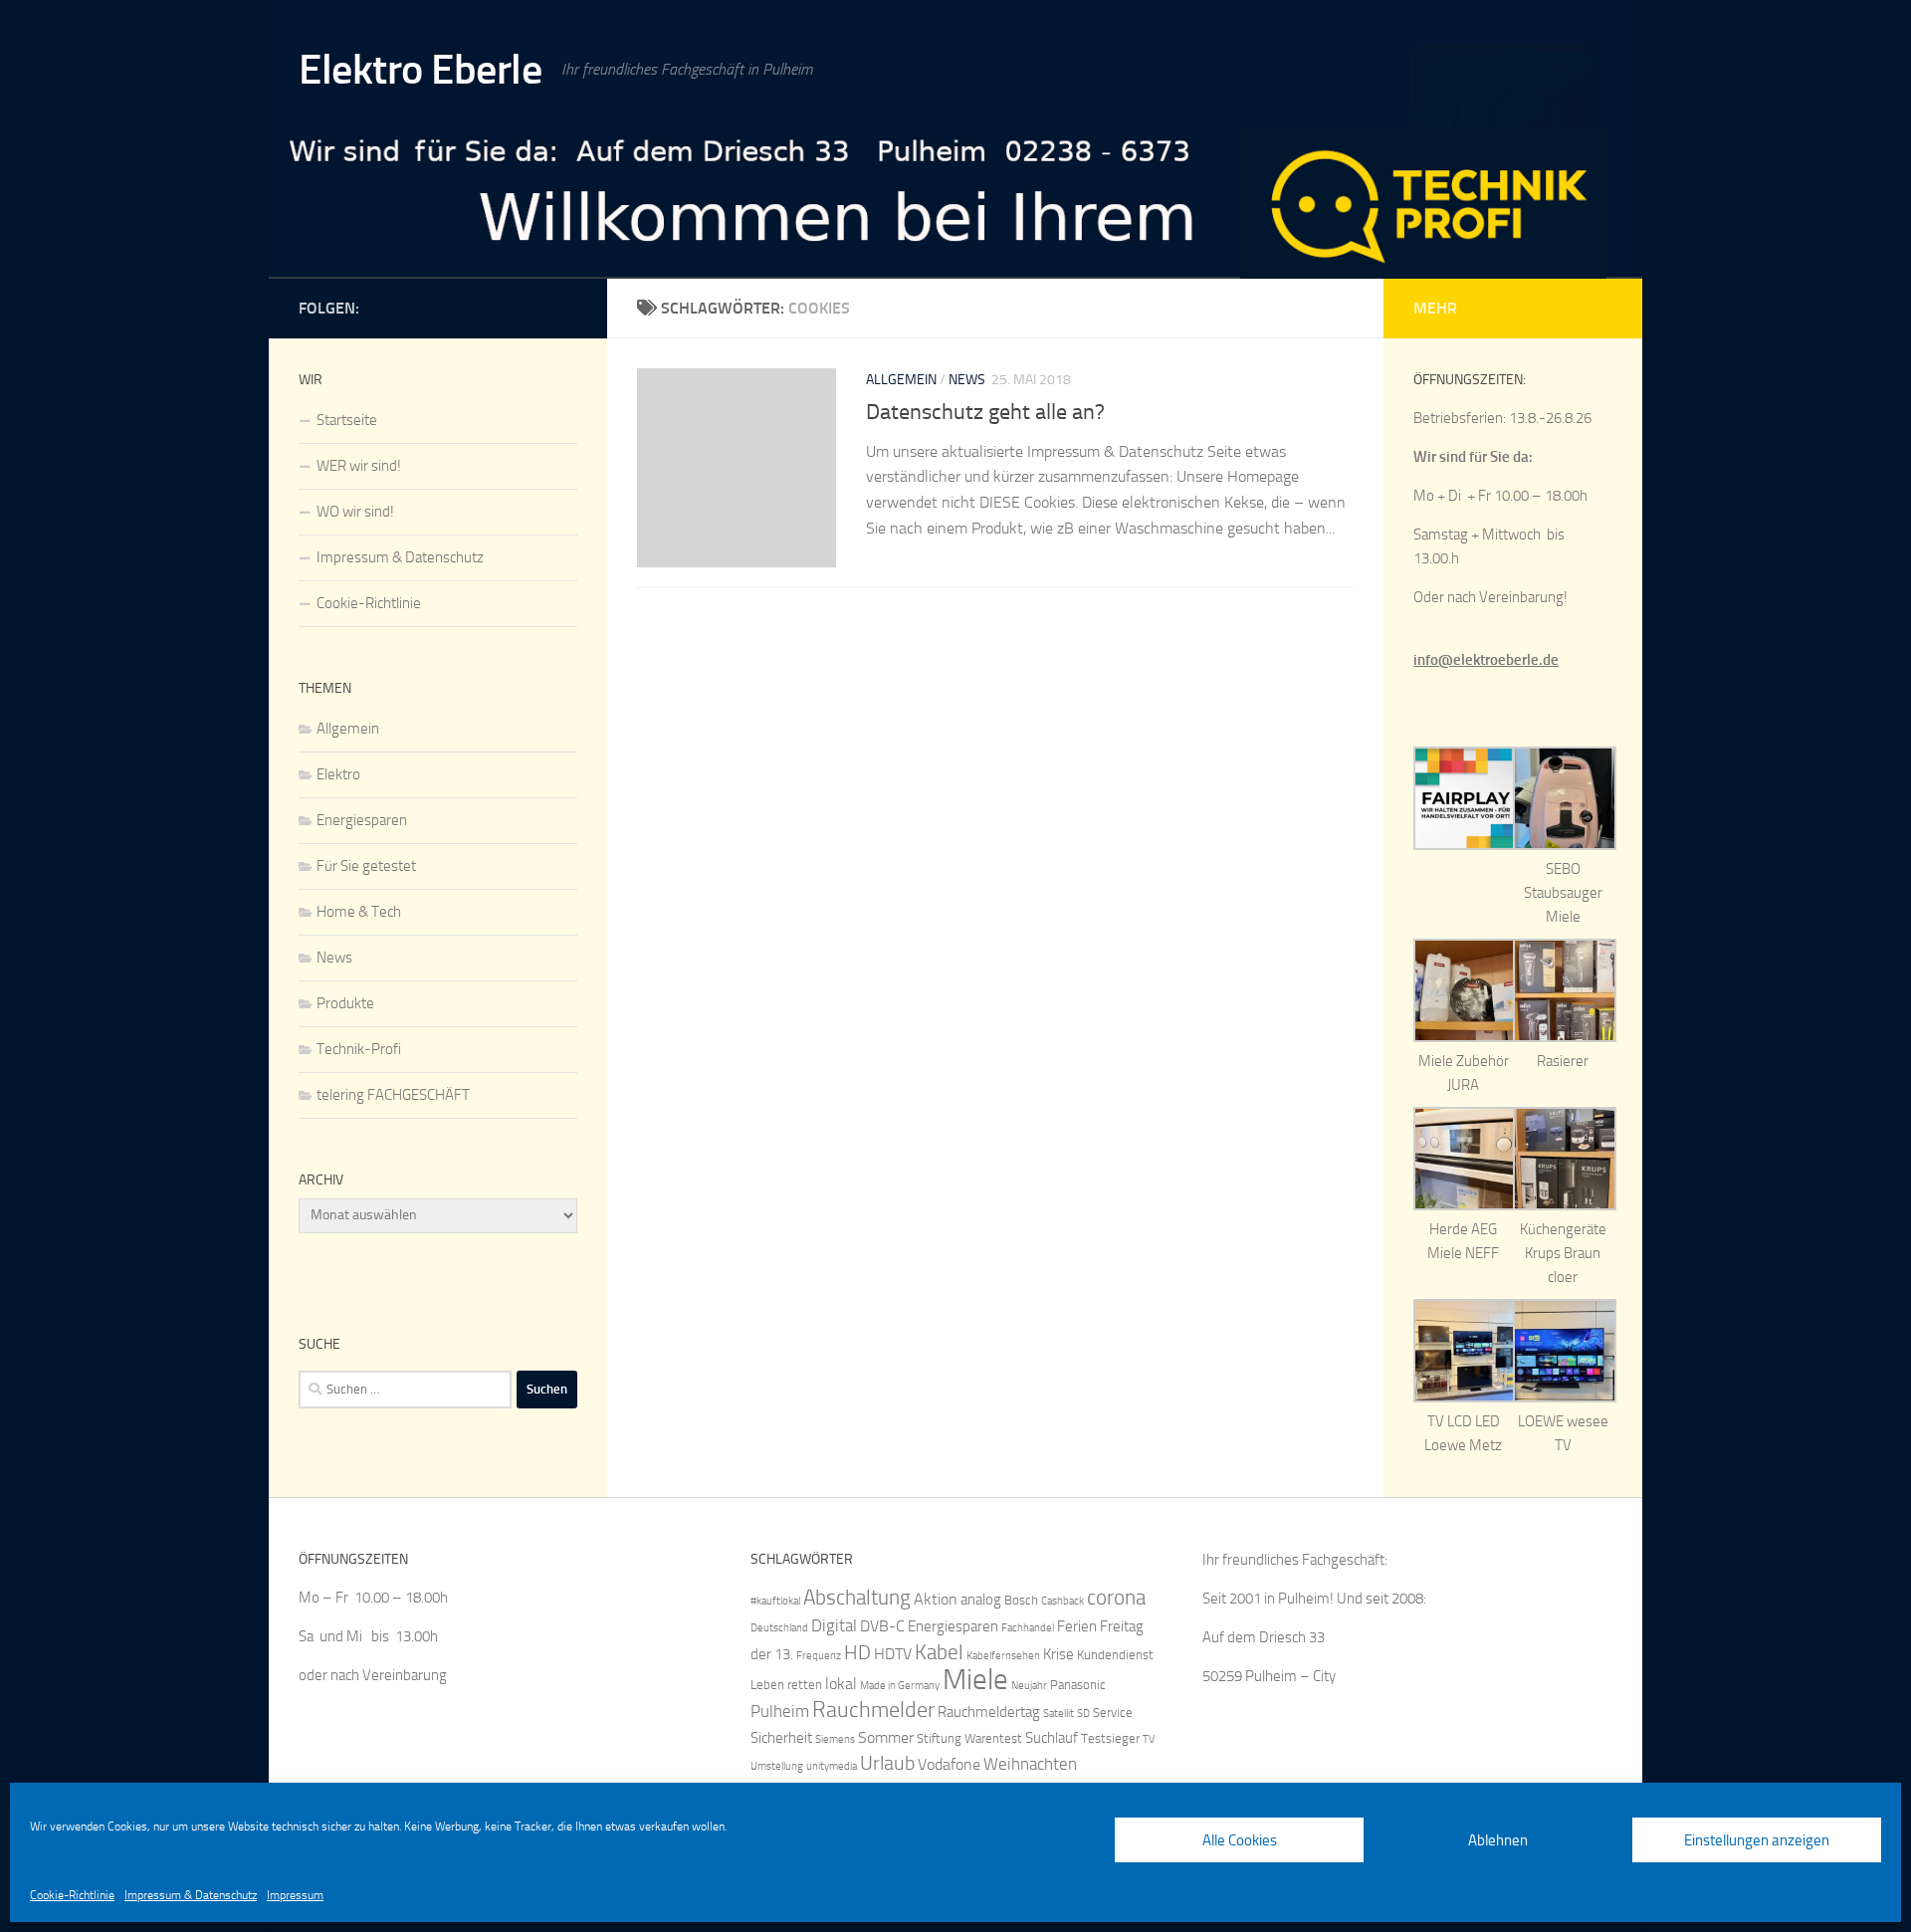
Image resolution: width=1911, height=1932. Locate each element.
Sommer (886, 1737)
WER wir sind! (359, 466)
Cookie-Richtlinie (72, 1895)
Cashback (1062, 1601)
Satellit (1059, 1714)
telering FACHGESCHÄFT (393, 1095)
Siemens (835, 1739)
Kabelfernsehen (1003, 1656)
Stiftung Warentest (969, 1738)
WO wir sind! (355, 512)
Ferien (1077, 1626)
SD (1083, 1714)
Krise (1059, 1654)
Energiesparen (362, 820)
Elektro (338, 774)
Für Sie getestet (366, 866)
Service (1113, 1713)
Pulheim (780, 1711)
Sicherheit (781, 1738)
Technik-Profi (359, 1049)
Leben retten (786, 1685)
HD (857, 1653)
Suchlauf (1052, 1738)
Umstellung (777, 1766)
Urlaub (887, 1763)
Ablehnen (1498, 1840)
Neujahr (1029, 1686)
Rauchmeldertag (989, 1712)
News (967, 380)
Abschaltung (857, 1597)
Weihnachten (1030, 1764)
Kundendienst (1115, 1655)
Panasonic (1078, 1685)
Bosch (1021, 1600)
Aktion (936, 1599)
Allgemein (901, 380)
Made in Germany (900, 1686)
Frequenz (819, 1656)
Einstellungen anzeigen (1757, 1840)
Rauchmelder (873, 1710)
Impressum (295, 1895)
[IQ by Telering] (565, 305)
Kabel (939, 1652)
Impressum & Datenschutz (191, 1895)
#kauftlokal (775, 1601)
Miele (975, 1680)
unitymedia (832, 1766)
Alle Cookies (1240, 1840)
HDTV (893, 1654)
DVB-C (882, 1626)
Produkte (345, 1003)
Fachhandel (1028, 1628)
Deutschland (779, 1628)
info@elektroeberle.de (1486, 660)
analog (981, 1600)
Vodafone (949, 1764)
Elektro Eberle (420, 70)
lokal (841, 1684)
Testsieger (1110, 1738)
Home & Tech (359, 912)
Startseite (347, 420)
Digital (834, 1625)
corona (1116, 1597)
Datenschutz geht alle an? (985, 412)
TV (1149, 1739)
